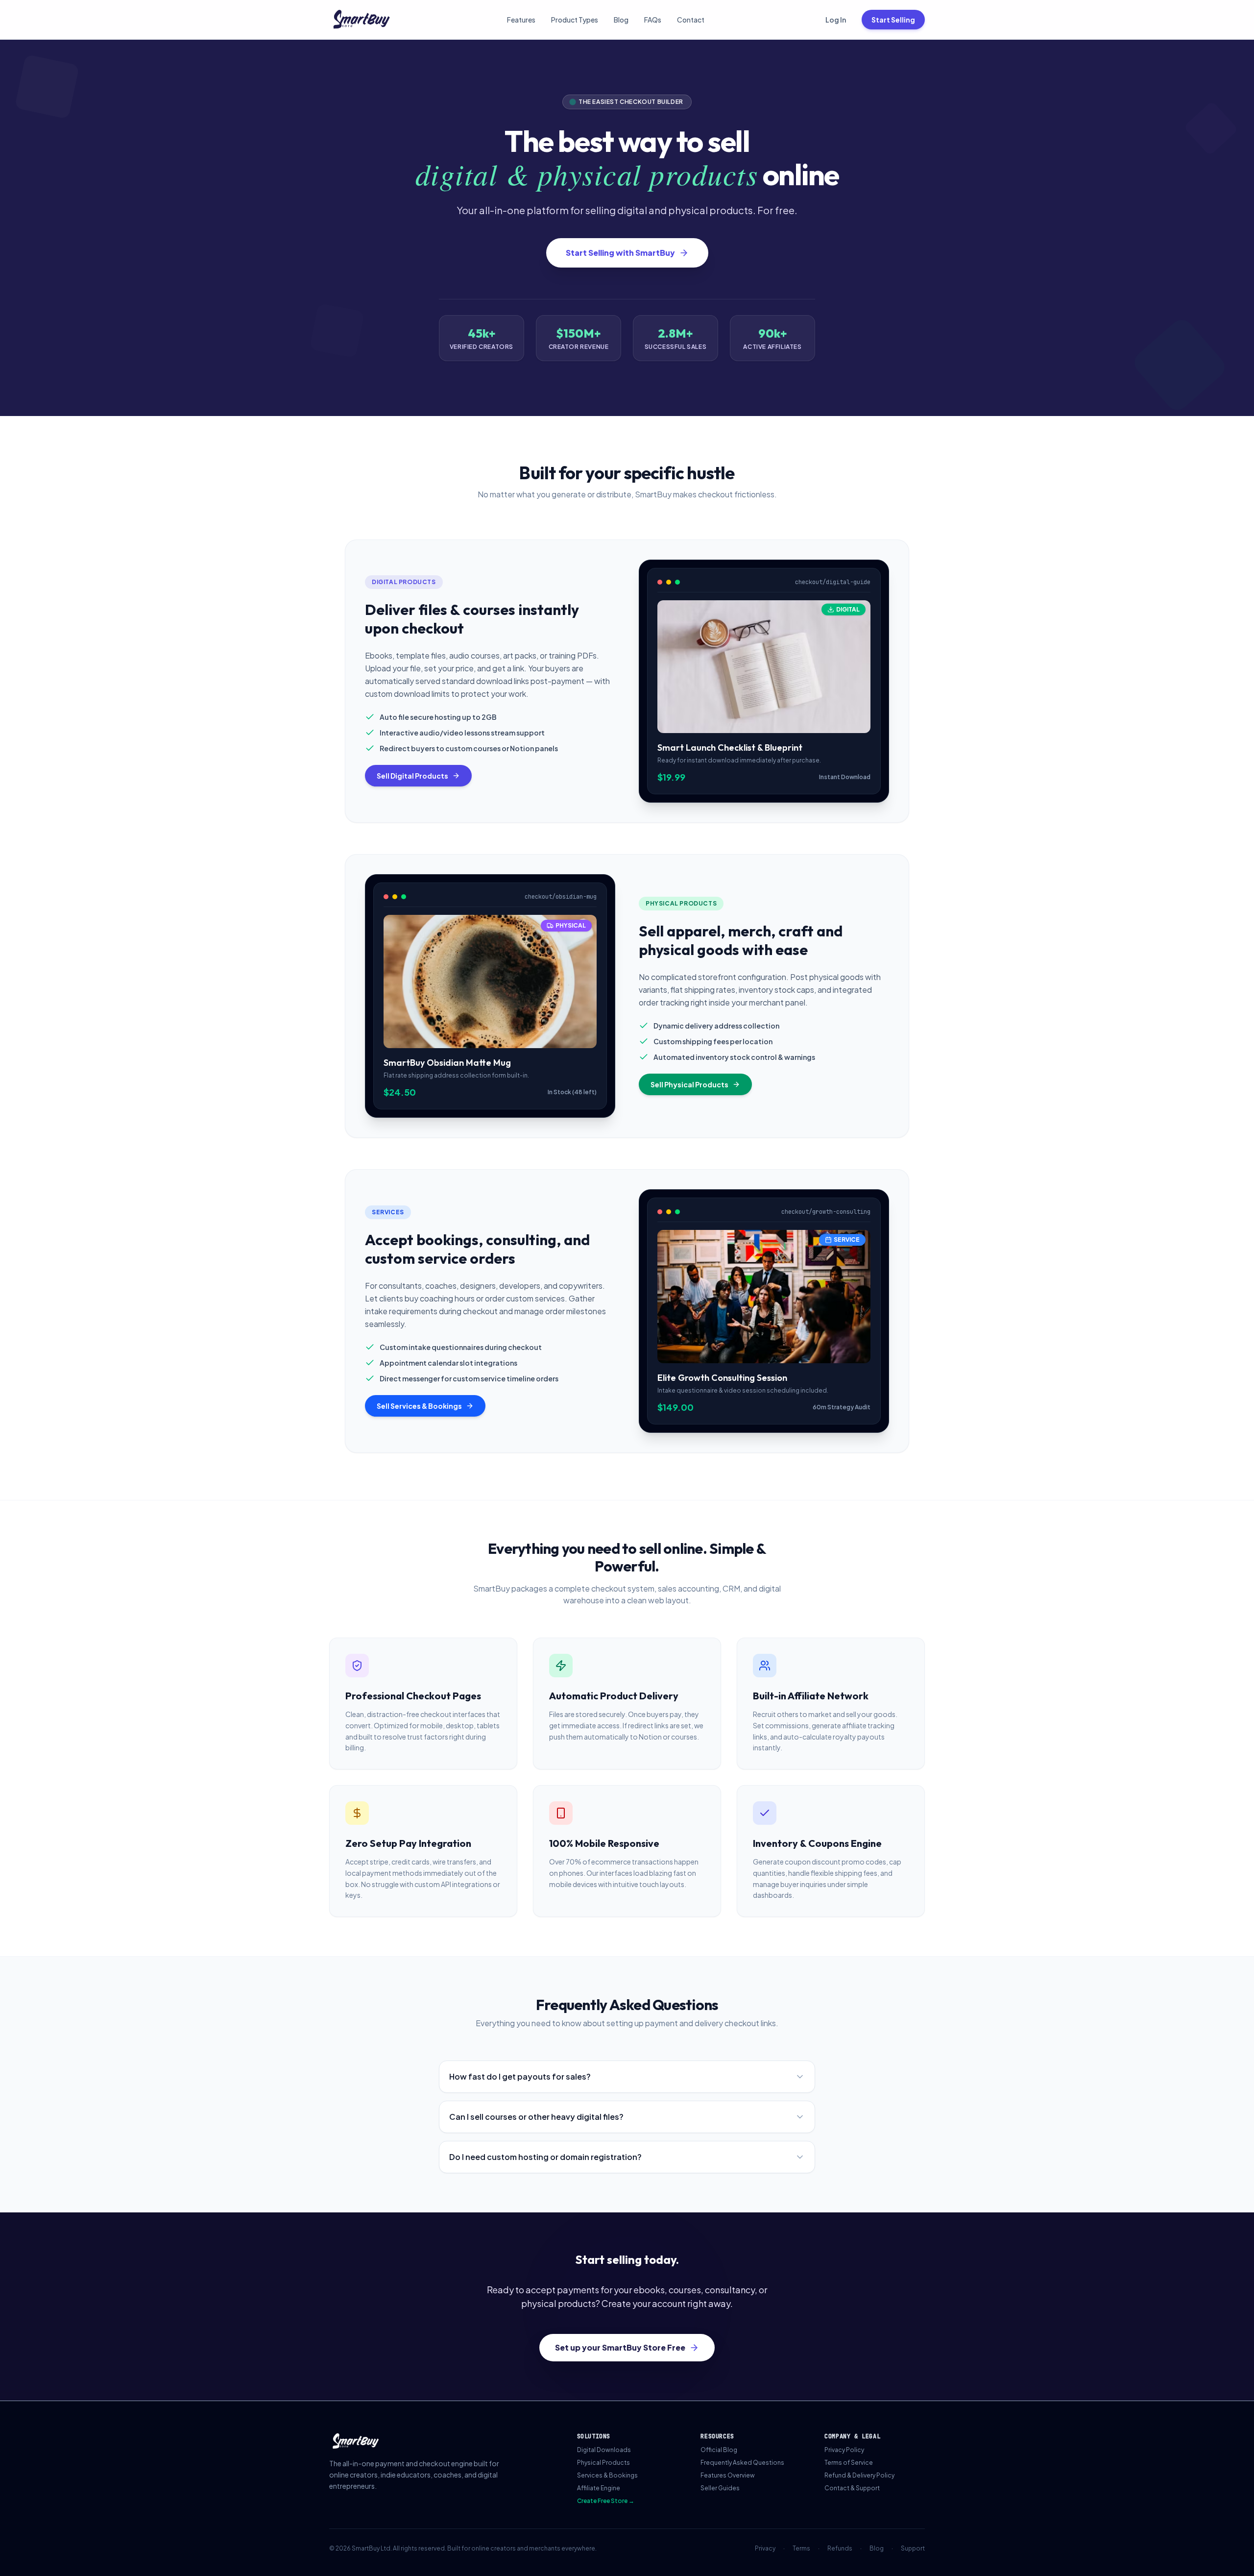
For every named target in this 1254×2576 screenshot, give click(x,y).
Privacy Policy (844, 2450)
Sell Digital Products (412, 776)
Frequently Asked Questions (742, 2463)
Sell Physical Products (689, 1084)
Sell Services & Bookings (419, 1406)
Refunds (840, 2548)
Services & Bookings (607, 2475)
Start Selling (893, 20)
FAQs (653, 20)
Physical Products (603, 2463)
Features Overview (728, 2475)
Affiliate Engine (599, 2488)
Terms (801, 2548)
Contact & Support (852, 2488)
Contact (691, 20)
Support (913, 2548)
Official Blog (719, 2450)
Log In (836, 20)
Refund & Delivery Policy (859, 2475)
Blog (621, 20)
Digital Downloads (604, 2450)
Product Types (575, 20)
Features (521, 20)
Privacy (765, 2548)
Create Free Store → (606, 2501)
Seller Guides (720, 2488)
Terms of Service (849, 2463)
